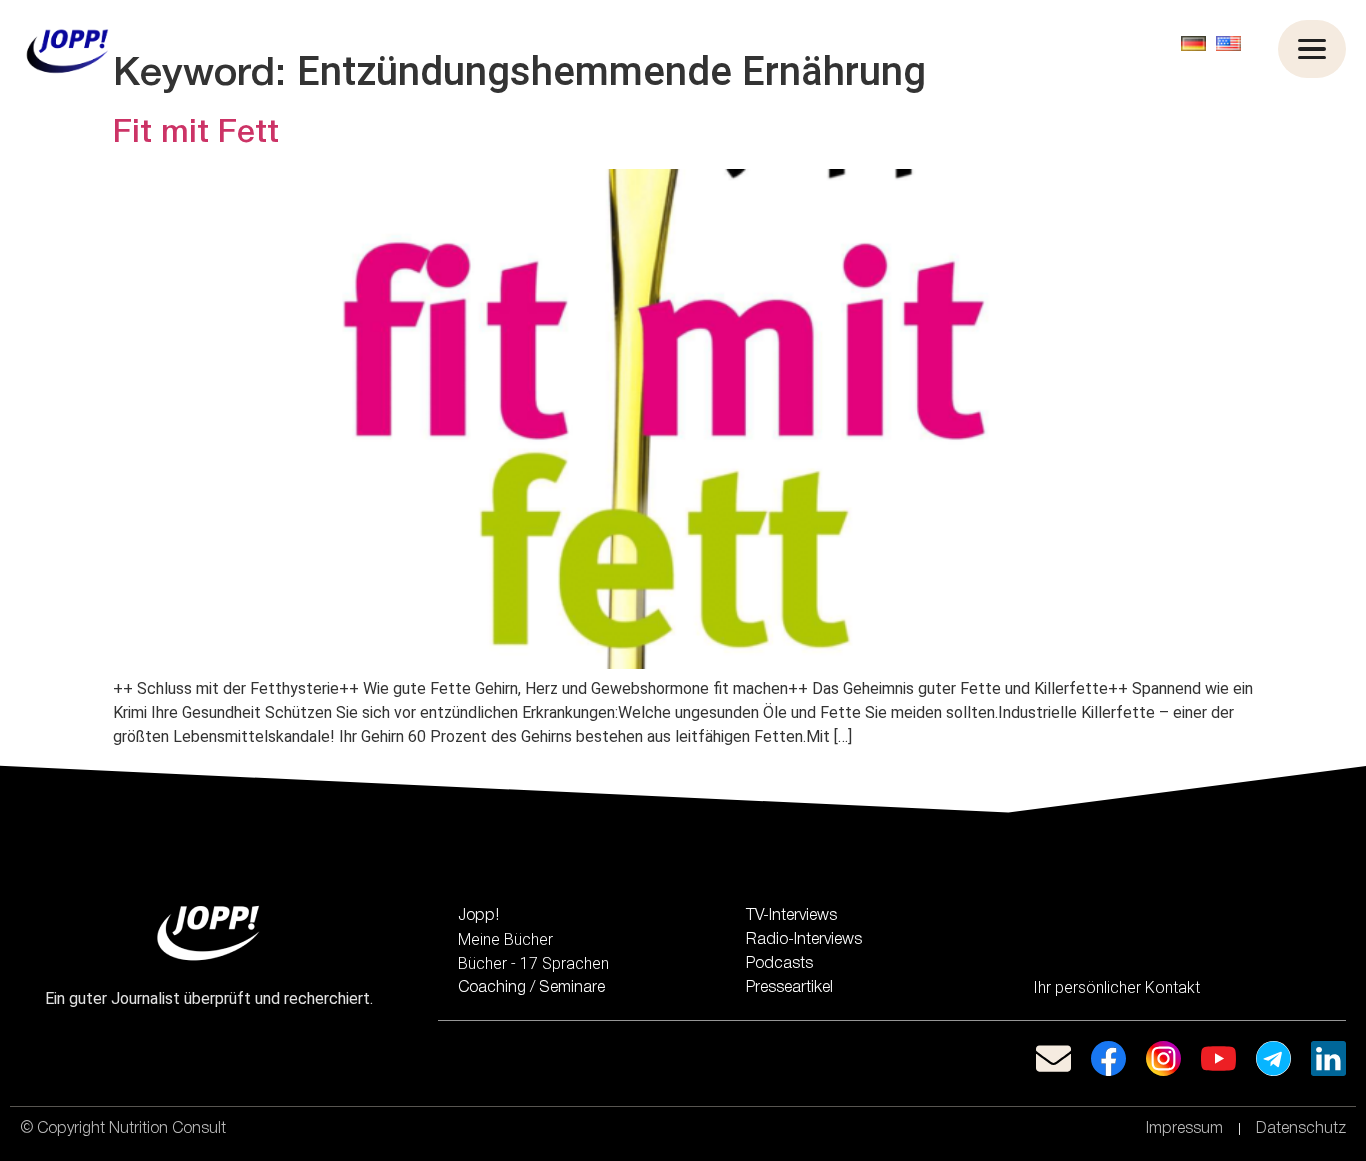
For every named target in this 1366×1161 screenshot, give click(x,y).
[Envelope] (1053, 1058)
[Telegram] (1273, 1058)
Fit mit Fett (196, 133)
